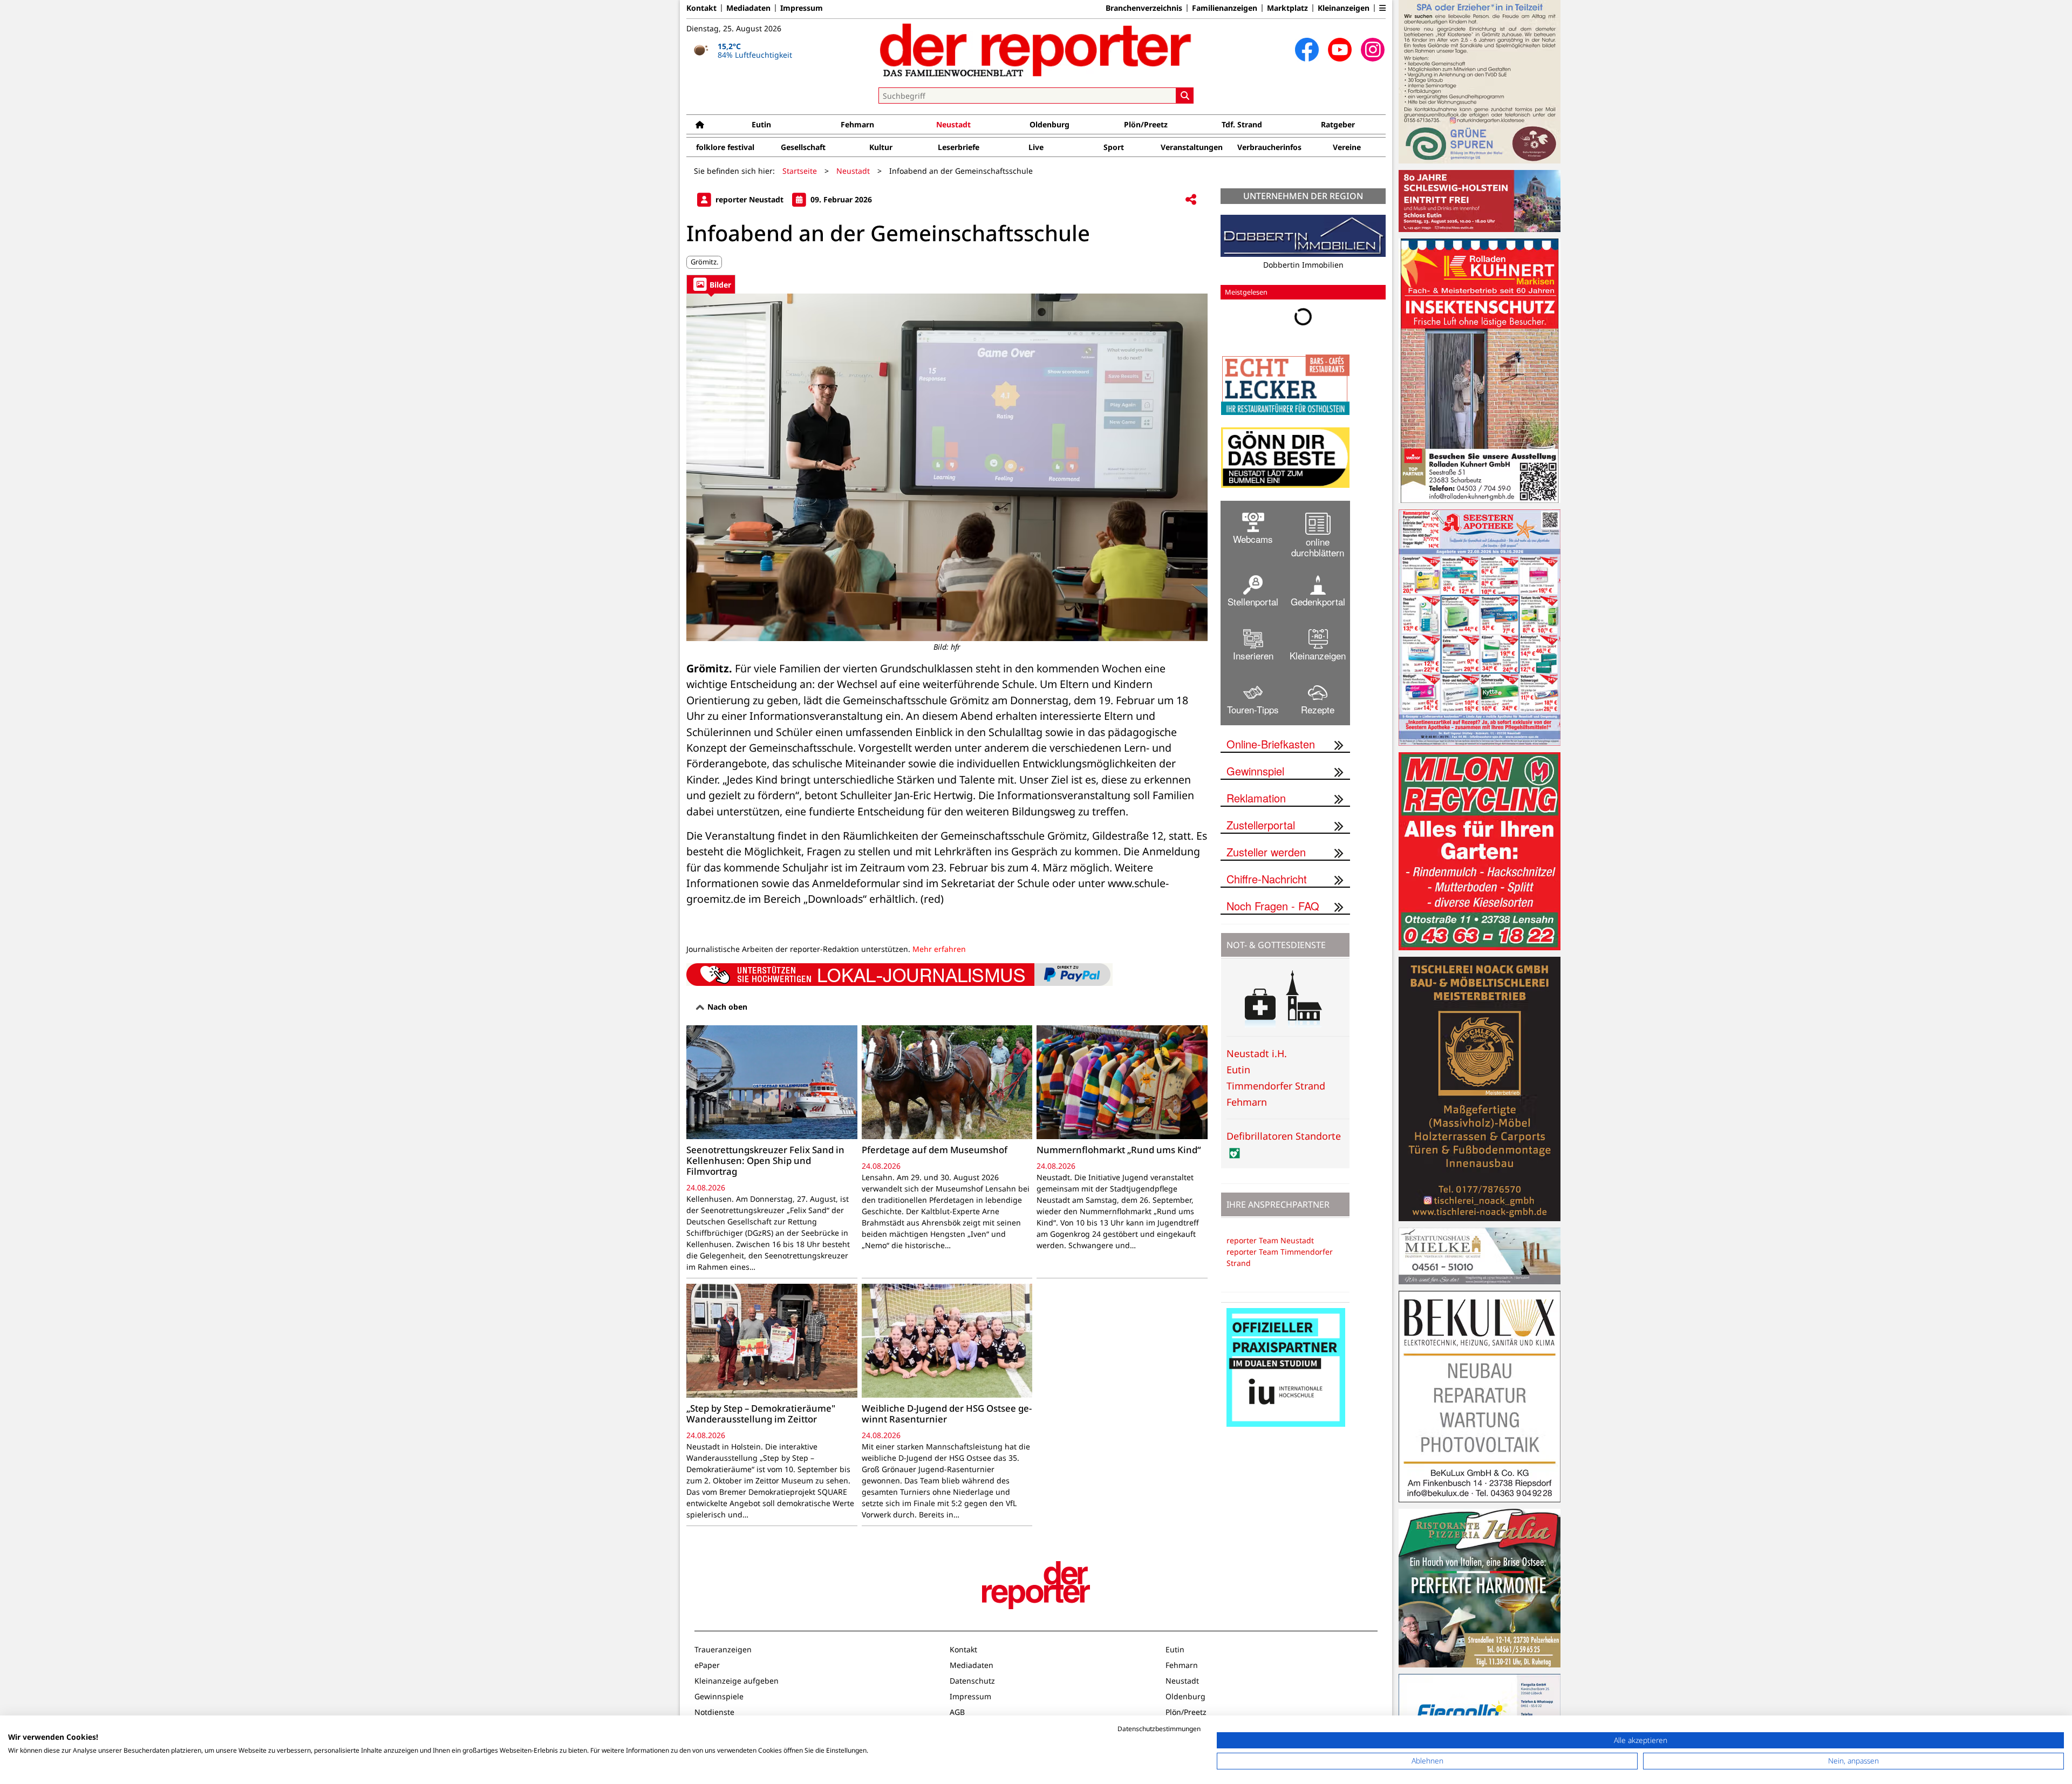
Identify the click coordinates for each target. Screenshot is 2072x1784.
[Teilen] (1191, 200)
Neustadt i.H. (1257, 1053)
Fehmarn (857, 124)
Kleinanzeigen (1344, 8)
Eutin (761, 124)
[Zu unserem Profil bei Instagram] (1373, 50)
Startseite (800, 171)
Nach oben (726, 1007)
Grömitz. (704, 262)
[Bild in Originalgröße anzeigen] (947, 467)
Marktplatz (1287, 8)
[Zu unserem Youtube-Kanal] (1340, 50)
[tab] (711, 284)
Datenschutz (972, 1681)
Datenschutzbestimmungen (1159, 1729)
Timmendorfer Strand (1276, 1086)
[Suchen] (1185, 96)
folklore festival (725, 147)
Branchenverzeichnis (1144, 8)
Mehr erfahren (939, 949)
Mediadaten (748, 8)
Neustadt (953, 124)
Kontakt (701, 8)
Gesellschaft (803, 147)
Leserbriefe (959, 147)
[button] (1382, 8)
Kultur (881, 147)
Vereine (1347, 147)
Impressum (802, 8)
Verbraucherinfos (1269, 147)
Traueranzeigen (723, 1649)
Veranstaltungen (1192, 147)
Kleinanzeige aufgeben (737, 1681)
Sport (1114, 147)
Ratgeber (1338, 124)
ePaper (707, 1665)
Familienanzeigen (1225, 8)
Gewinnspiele (719, 1696)
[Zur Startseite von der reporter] (1036, 50)
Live (1036, 147)
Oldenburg (1049, 124)
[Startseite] (700, 124)
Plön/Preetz (1146, 124)
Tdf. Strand (1242, 124)
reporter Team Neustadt (1270, 1240)
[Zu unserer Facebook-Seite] (1307, 50)
